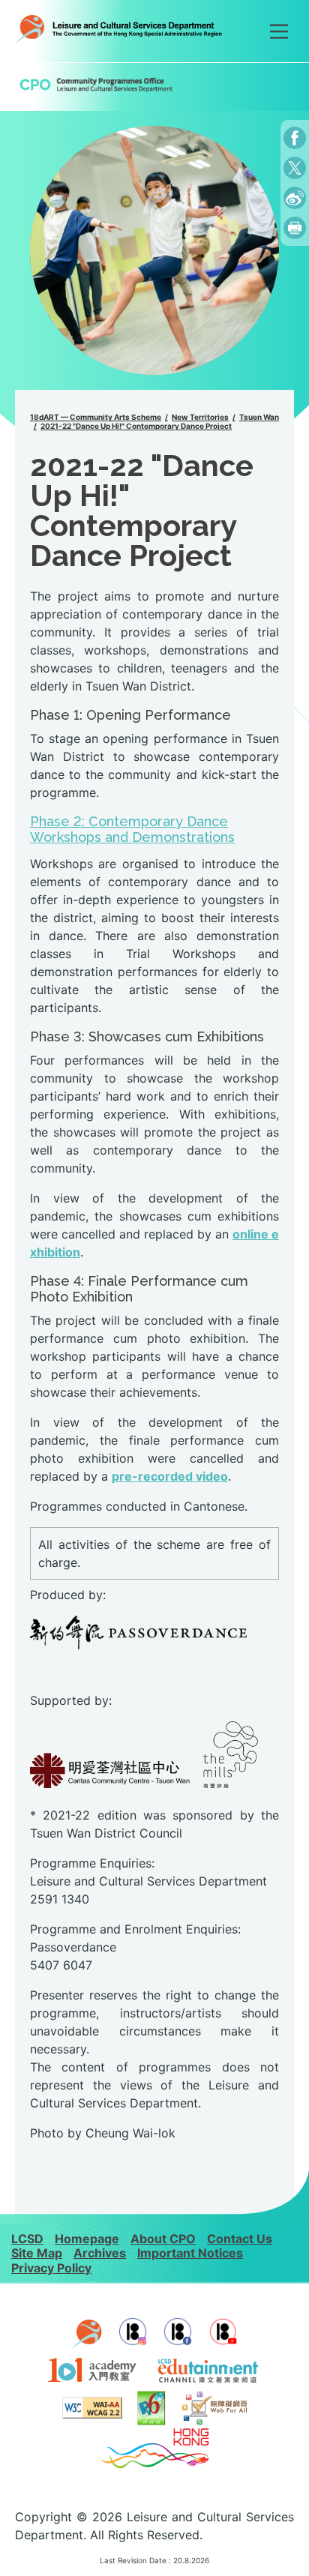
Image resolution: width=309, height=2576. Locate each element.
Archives (100, 2253)
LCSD (27, 2239)
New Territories (200, 417)
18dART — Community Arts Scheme (96, 417)
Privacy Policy (51, 2268)
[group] (154, 250)
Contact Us (240, 2239)
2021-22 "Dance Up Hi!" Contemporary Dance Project (136, 426)
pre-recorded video (170, 1476)
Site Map (37, 2253)
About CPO (163, 2239)
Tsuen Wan (259, 417)
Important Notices (190, 2253)
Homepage (87, 2239)
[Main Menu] (279, 31)
